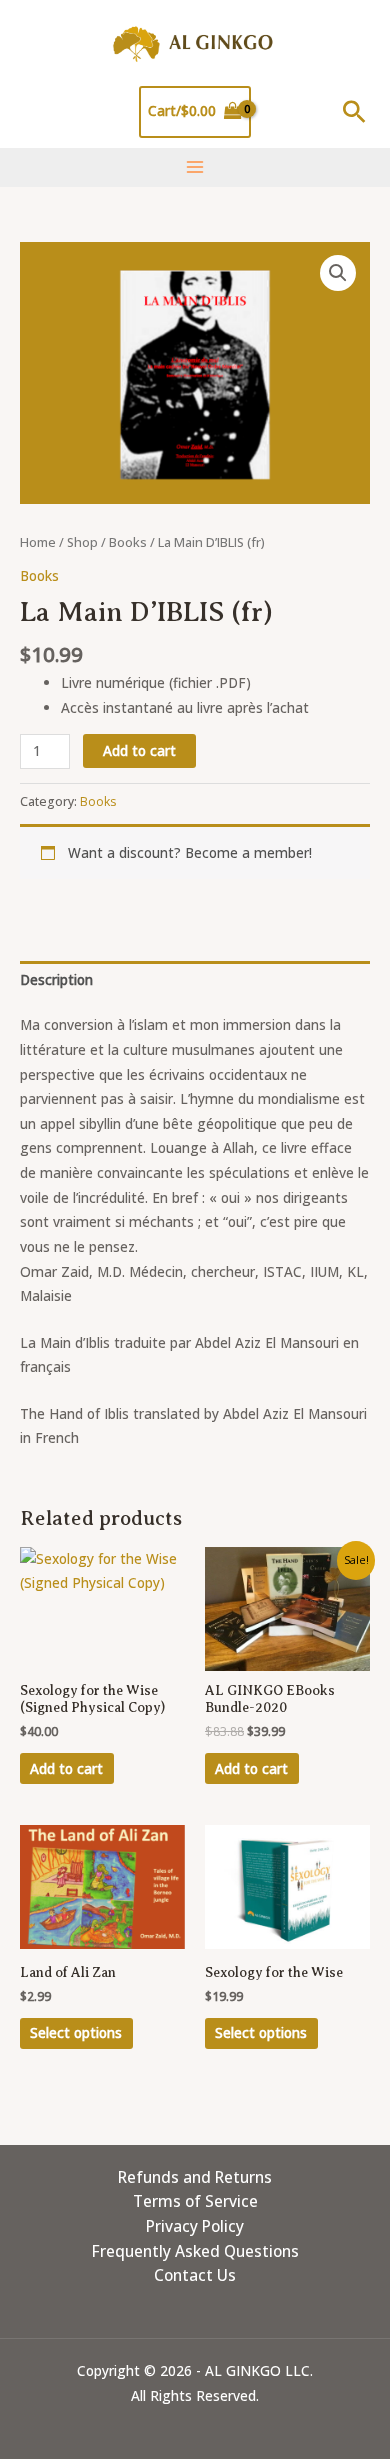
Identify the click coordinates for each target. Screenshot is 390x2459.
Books (128, 542)
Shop (82, 542)
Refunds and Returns (195, 2177)
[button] (354, 111)
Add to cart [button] (66, 1768)
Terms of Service (195, 2201)
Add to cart (139, 750)
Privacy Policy (195, 2226)
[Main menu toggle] (194, 167)
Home (38, 542)
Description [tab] (56, 979)
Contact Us (195, 2275)
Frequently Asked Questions (195, 2251)
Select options (76, 2032)
